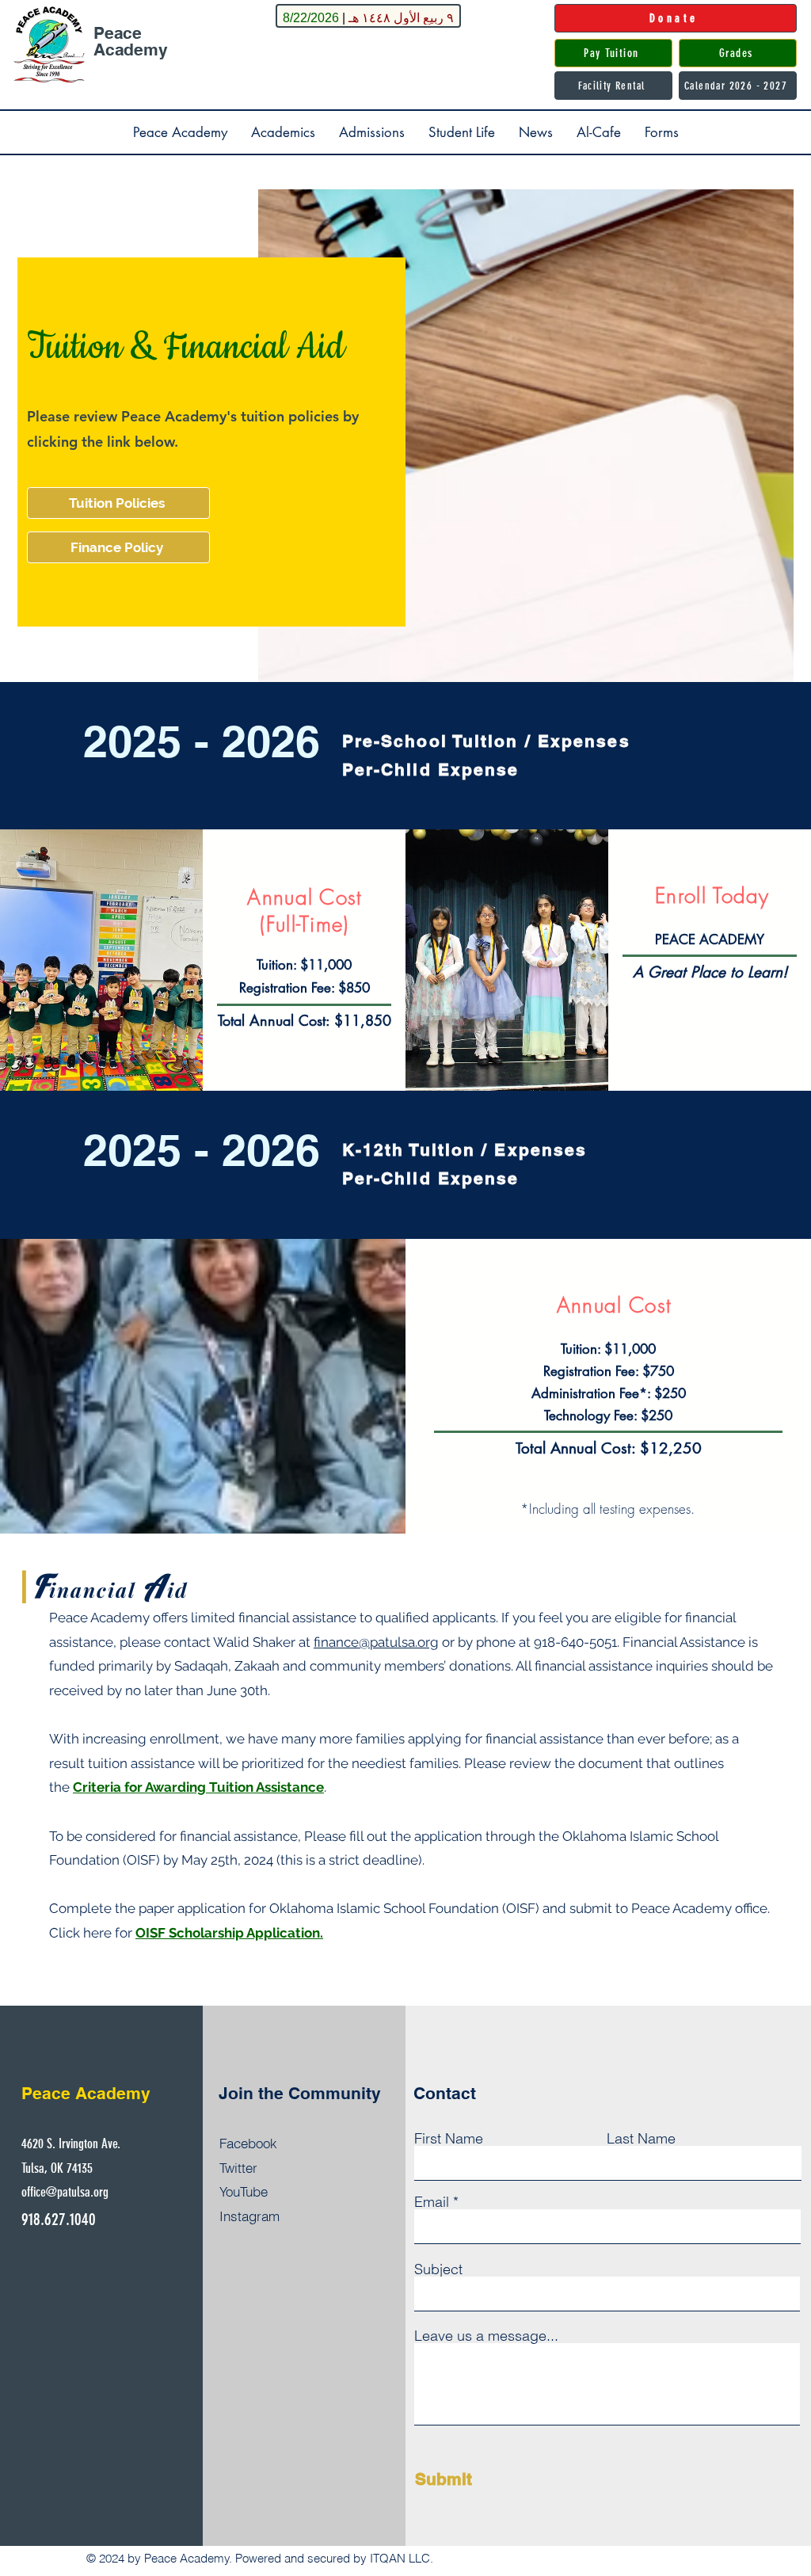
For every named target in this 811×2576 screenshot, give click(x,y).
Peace (118, 33)
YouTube (244, 2191)
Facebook (248, 2143)
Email (432, 2202)
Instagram (249, 2216)
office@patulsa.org (65, 2192)
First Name (449, 2139)
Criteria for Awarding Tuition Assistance (198, 1787)
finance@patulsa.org (376, 1642)
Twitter (238, 2168)
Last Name (641, 2139)
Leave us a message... (486, 2336)
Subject (438, 2269)
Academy (131, 50)
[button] (180, 132)
